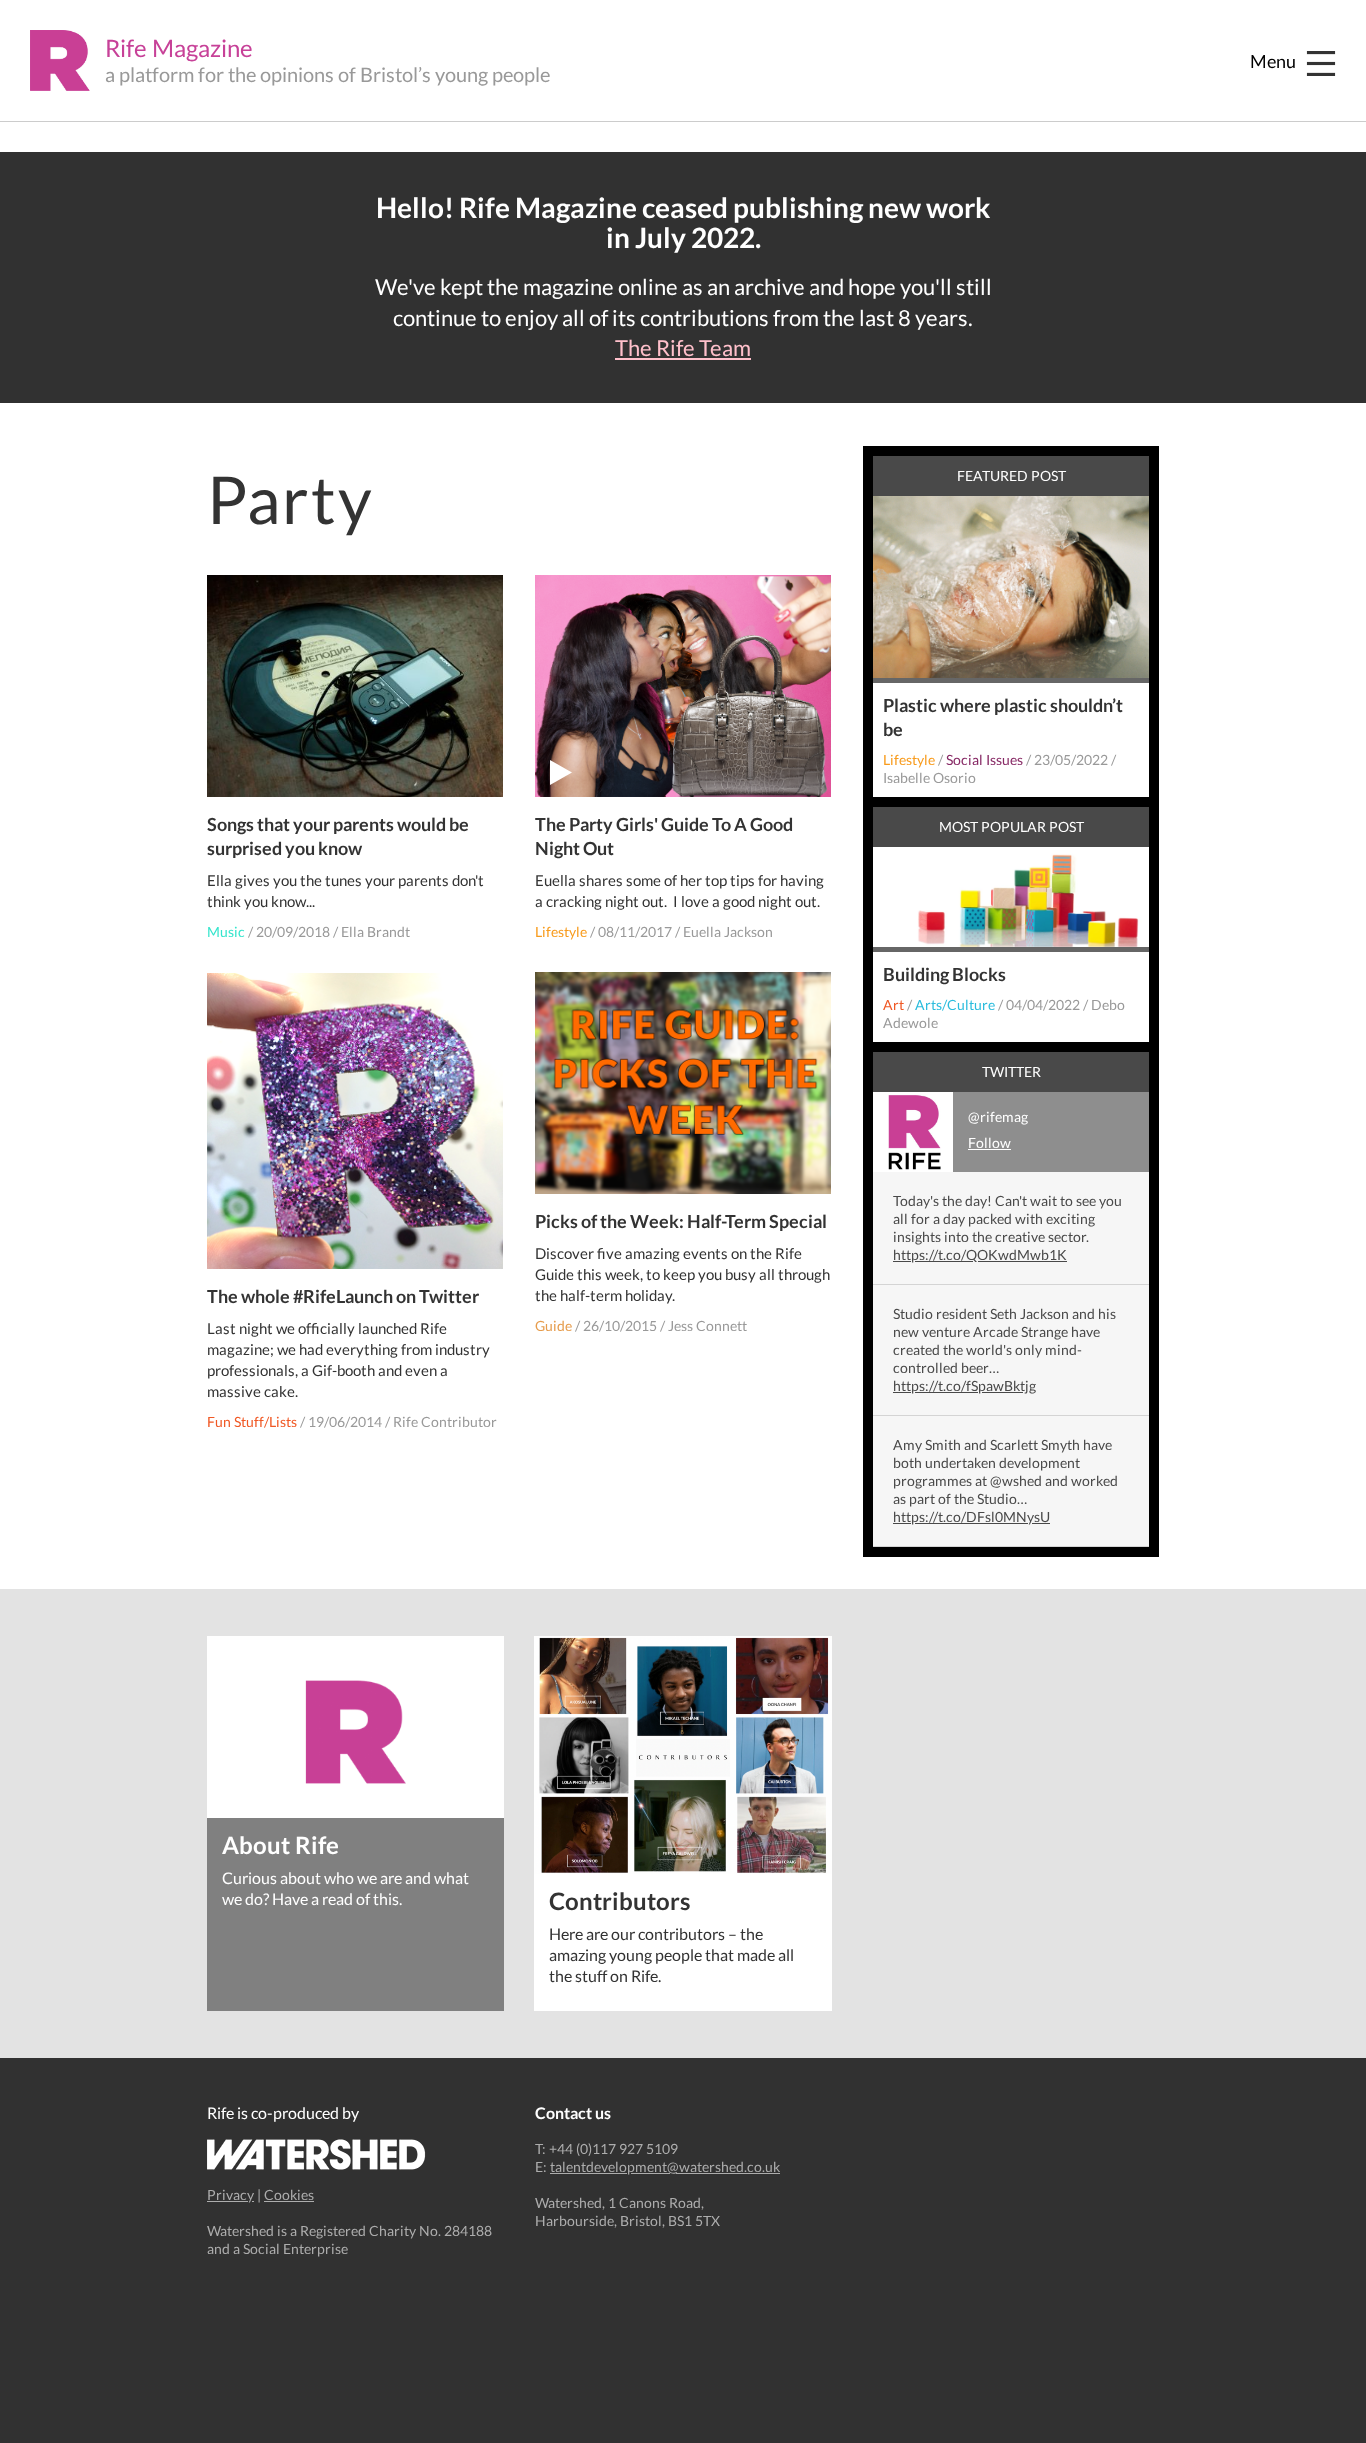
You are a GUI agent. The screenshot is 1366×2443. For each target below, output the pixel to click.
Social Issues (984, 759)
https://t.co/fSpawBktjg (964, 1385)
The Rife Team (683, 348)
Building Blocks (944, 974)
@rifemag (998, 1129)
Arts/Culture (955, 1004)
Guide (553, 1325)
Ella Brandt (375, 931)
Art (893, 1004)
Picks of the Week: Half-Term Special (681, 1221)
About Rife (280, 1843)
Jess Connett (707, 1325)
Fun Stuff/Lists (252, 1421)
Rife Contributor (445, 1421)
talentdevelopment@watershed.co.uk (665, 2166)
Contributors (619, 1899)
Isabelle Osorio (929, 777)
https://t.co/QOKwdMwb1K (980, 1254)
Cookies (289, 2194)
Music (226, 931)
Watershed (316, 2154)
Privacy (230, 2194)
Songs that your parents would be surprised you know (338, 836)
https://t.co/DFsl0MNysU (971, 1516)
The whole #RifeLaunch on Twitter (343, 1296)
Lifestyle (561, 931)
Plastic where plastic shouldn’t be (1003, 717)
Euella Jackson (728, 931)
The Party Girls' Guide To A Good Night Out (664, 836)
